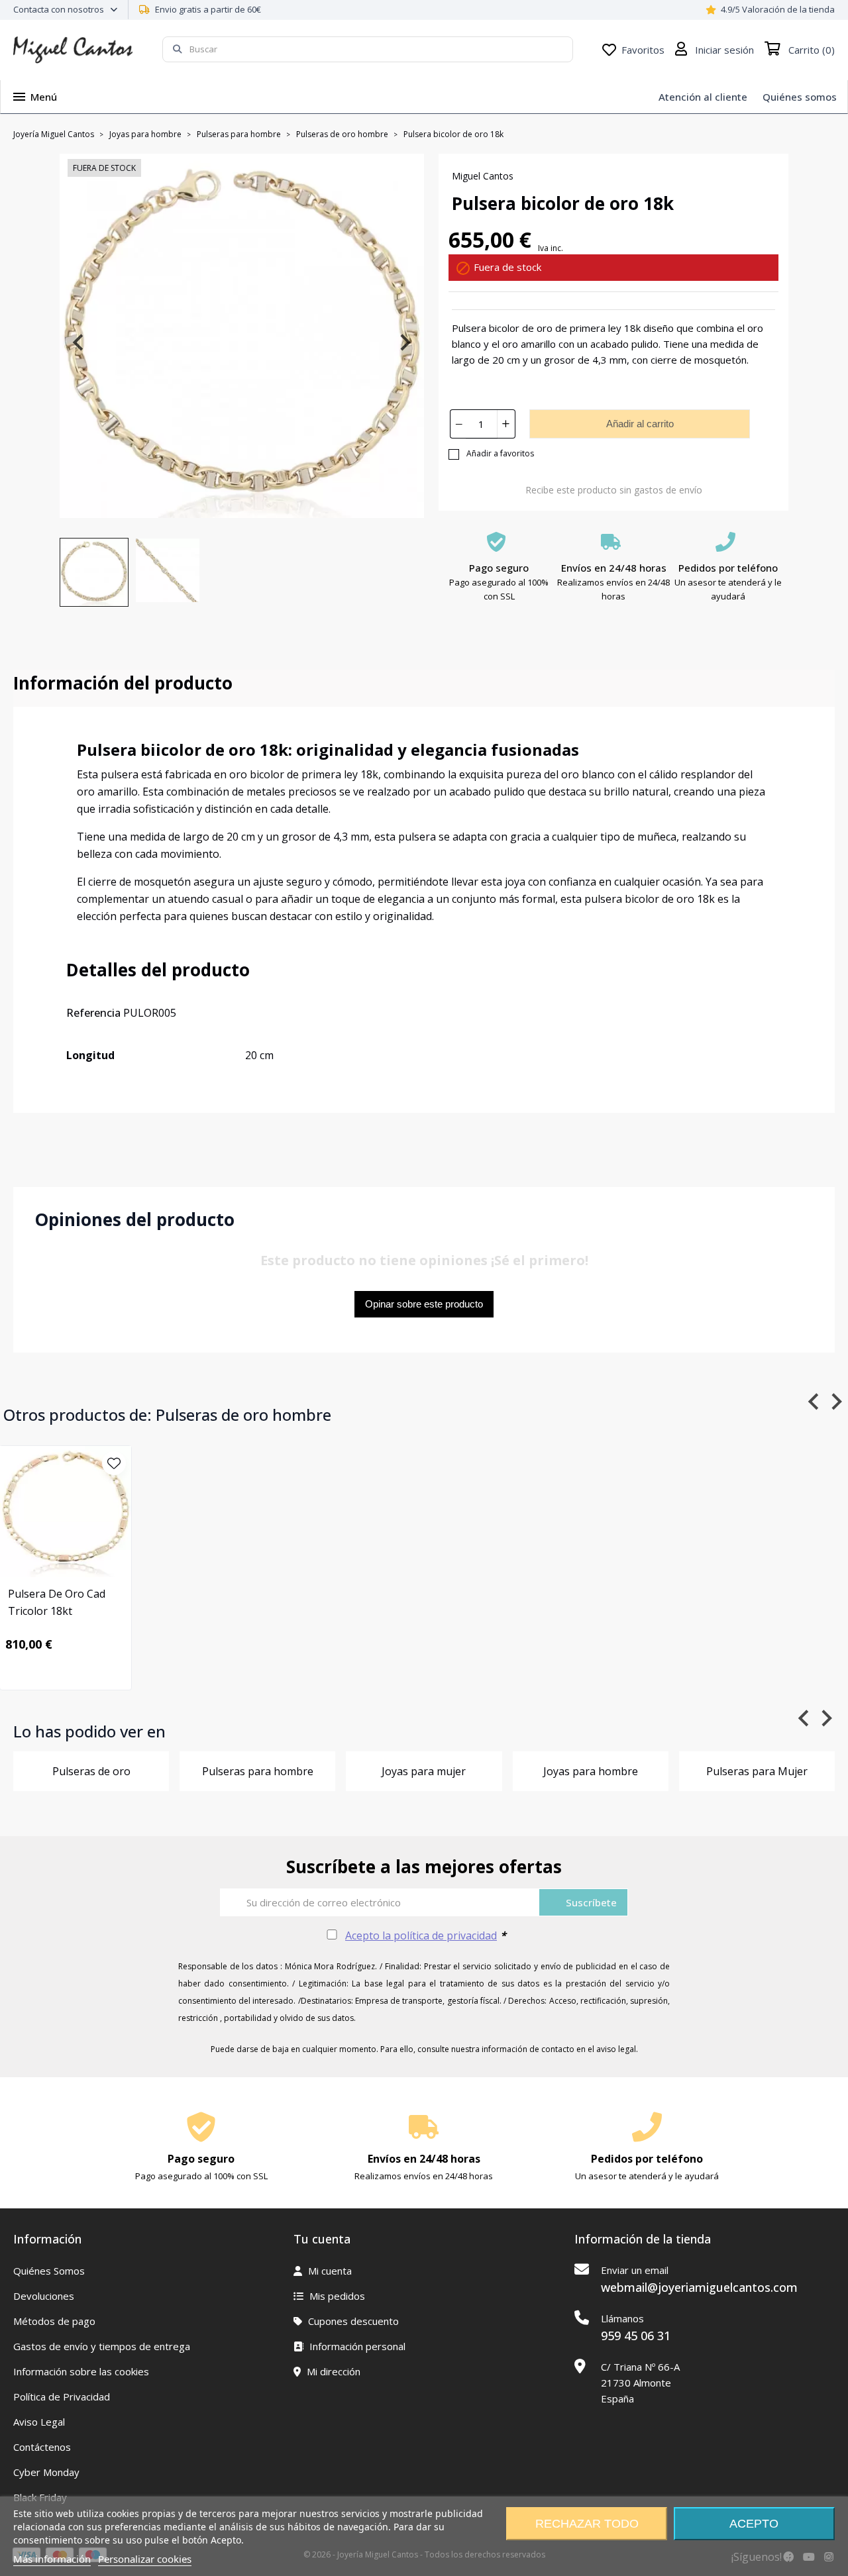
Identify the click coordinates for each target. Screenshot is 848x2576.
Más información (52, 2559)
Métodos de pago (54, 2321)
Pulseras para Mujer (757, 1771)
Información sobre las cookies (81, 2371)
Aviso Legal (39, 2422)
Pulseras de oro (91, 1771)
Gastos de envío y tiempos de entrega (102, 2346)
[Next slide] (404, 342)
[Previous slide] (79, 342)
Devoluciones (44, 2296)
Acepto (754, 2524)
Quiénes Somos (49, 2271)
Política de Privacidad (62, 2396)
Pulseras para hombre (258, 1771)
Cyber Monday (46, 2472)
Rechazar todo (587, 2524)
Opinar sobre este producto (424, 1304)
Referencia (93, 1013)
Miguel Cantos (483, 176)
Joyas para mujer (424, 1771)
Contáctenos (42, 2447)
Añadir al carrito (640, 424)
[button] (94, 572)
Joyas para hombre (591, 1771)
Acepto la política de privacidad (421, 1935)
